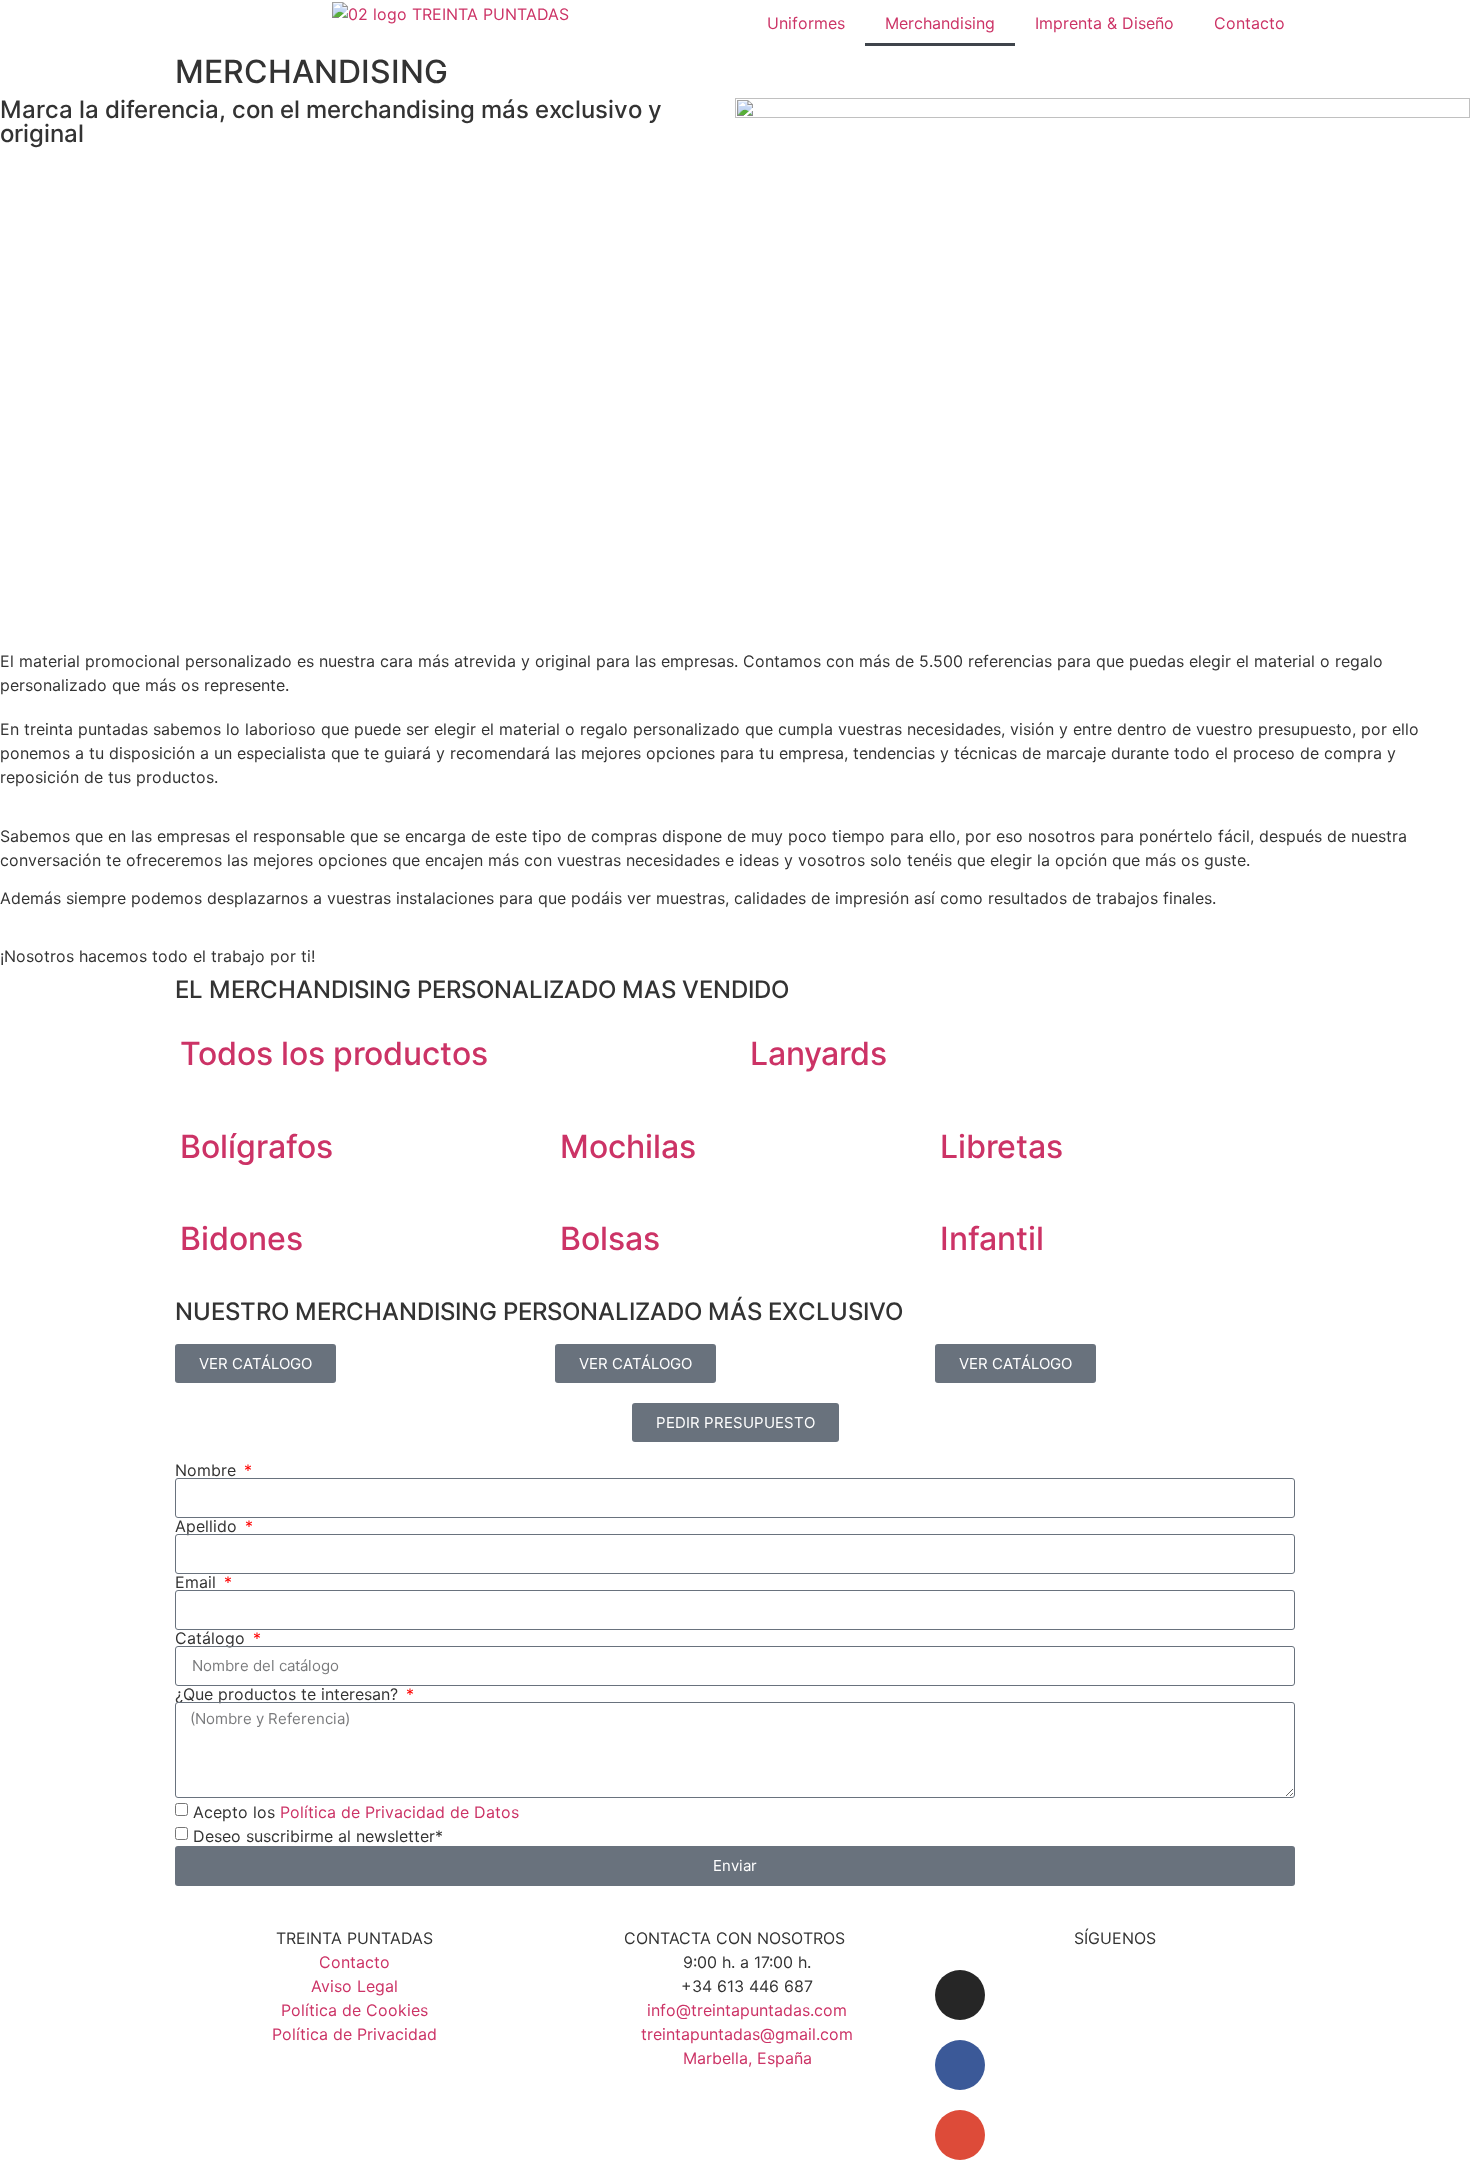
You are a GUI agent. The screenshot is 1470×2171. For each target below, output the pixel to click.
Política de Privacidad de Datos (399, 1811)
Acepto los (356, 1811)
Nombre (208, 1470)
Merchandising (940, 23)
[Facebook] (960, 2065)
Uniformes (806, 23)
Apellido (208, 1526)
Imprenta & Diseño (1104, 23)
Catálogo (212, 1638)
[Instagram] (960, 1995)
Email (198, 1582)
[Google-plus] (960, 2135)
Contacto (1249, 23)
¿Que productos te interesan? (289, 1694)
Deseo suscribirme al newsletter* (318, 1835)
